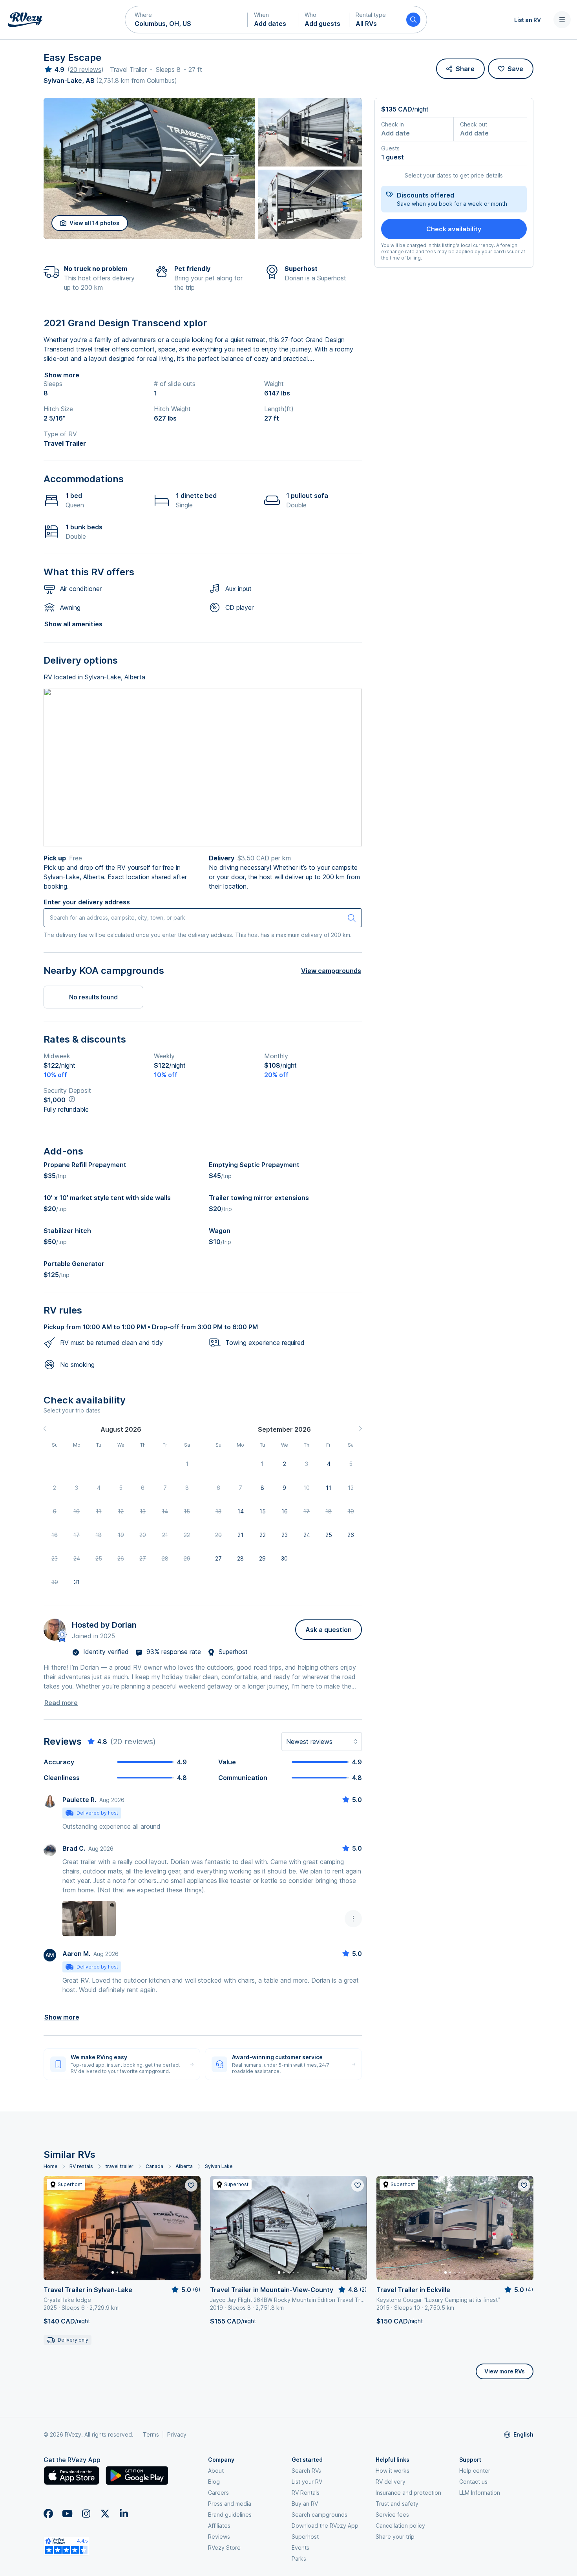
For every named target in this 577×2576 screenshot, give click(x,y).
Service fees (392, 2515)
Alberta (184, 2166)
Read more (61, 1703)
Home (50, 2166)
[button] (186, 20)
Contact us (473, 2482)
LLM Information (480, 2493)
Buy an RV (305, 2504)
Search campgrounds (320, 2515)
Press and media (230, 2504)
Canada (154, 2166)
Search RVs (306, 2471)
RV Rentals (306, 2493)
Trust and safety (397, 2504)
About (216, 2471)
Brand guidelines (230, 2515)
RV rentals (81, 2166)
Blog (214, 2482)
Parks (299, 2559)
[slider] (54, 70)
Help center (475, 2471)
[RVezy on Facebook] (48, 2514)
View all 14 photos (94, 223)
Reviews (219, 2537)
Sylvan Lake (219, 2166)
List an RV (528, 20)
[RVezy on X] (105, 2514)
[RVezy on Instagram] (86, 2514)
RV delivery (391, 2482)
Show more (62, 375)
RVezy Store (224, 2548)
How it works (393, 2471)
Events (300, 2548)
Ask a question (329, 1630)
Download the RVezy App (325, 2526)
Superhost (305, 2537)
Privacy (177, 2434)
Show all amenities (73, 624)
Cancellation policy (400, 2526)
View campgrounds (331, 971)
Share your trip (395, 2537)
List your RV (307, 2482)
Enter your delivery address (87, 902)
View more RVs (505, 2371)
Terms (151, 2434)
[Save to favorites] (191, 2185)
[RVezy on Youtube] (67, 2514)
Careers (218, 2493)
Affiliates (219, 2526)
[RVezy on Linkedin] (124, 2514)
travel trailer (119, 2166)
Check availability (454, 229)
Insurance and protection (408, 2493)
